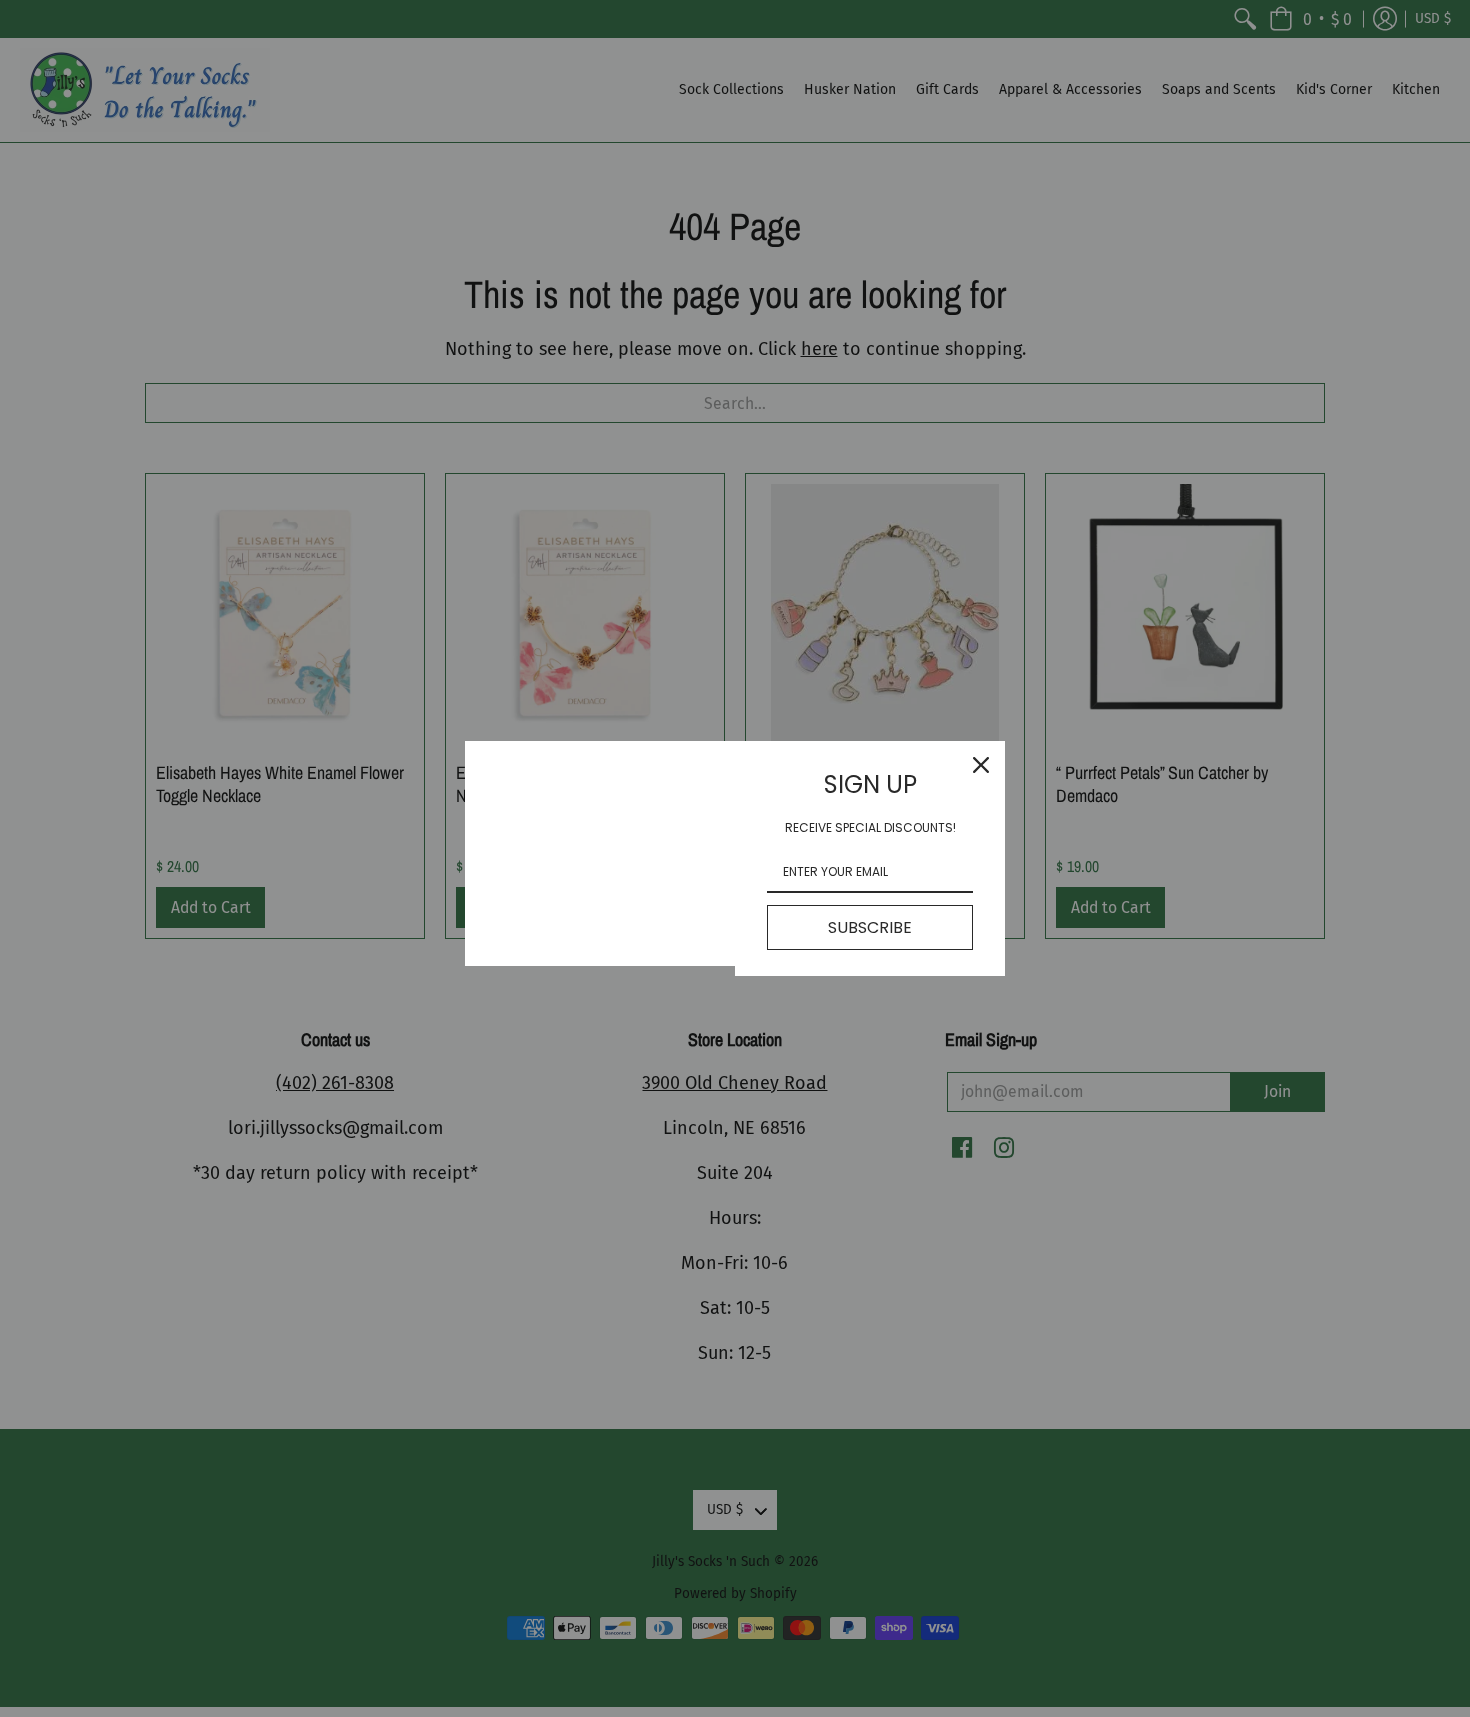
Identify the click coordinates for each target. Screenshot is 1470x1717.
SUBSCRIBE (870, 927)
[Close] (981, 765)
